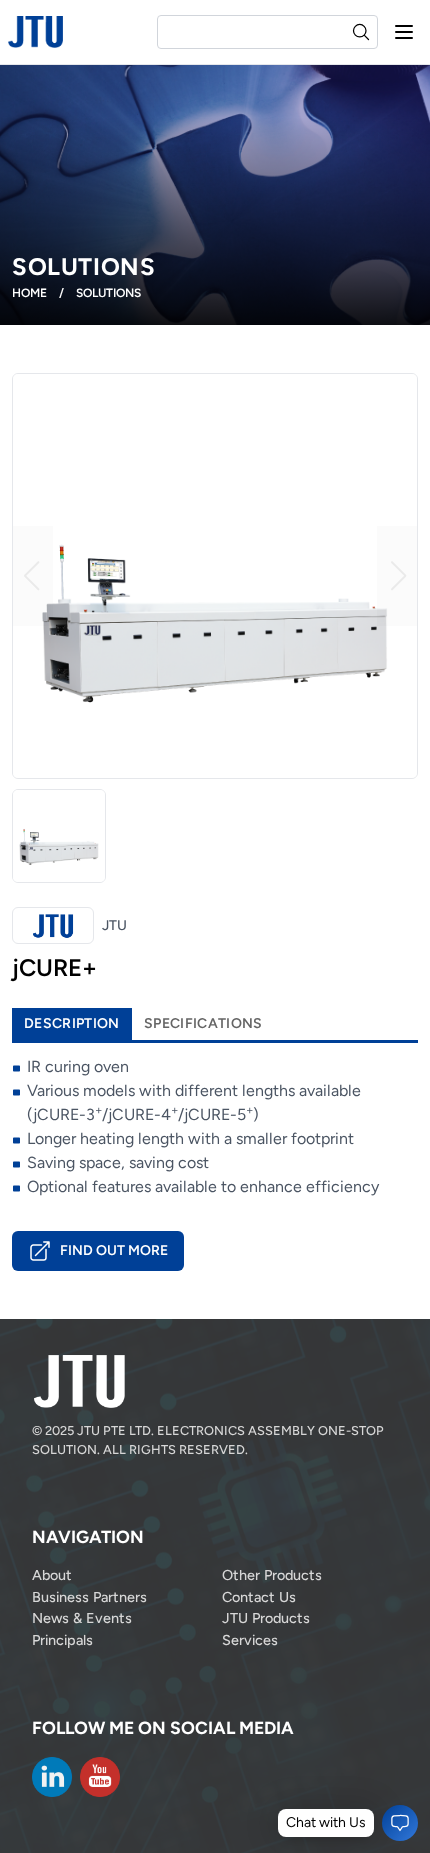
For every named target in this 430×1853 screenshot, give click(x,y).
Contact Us (259, 1597)
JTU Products (266, 1618)
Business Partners (89, 1597)
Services (250, 1640)
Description (72, 1023)
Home (29, 293)
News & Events (82, 1618)
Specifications (203, 1023)
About (52, 1575)
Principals (62, 1640)
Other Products (272, 1575)
